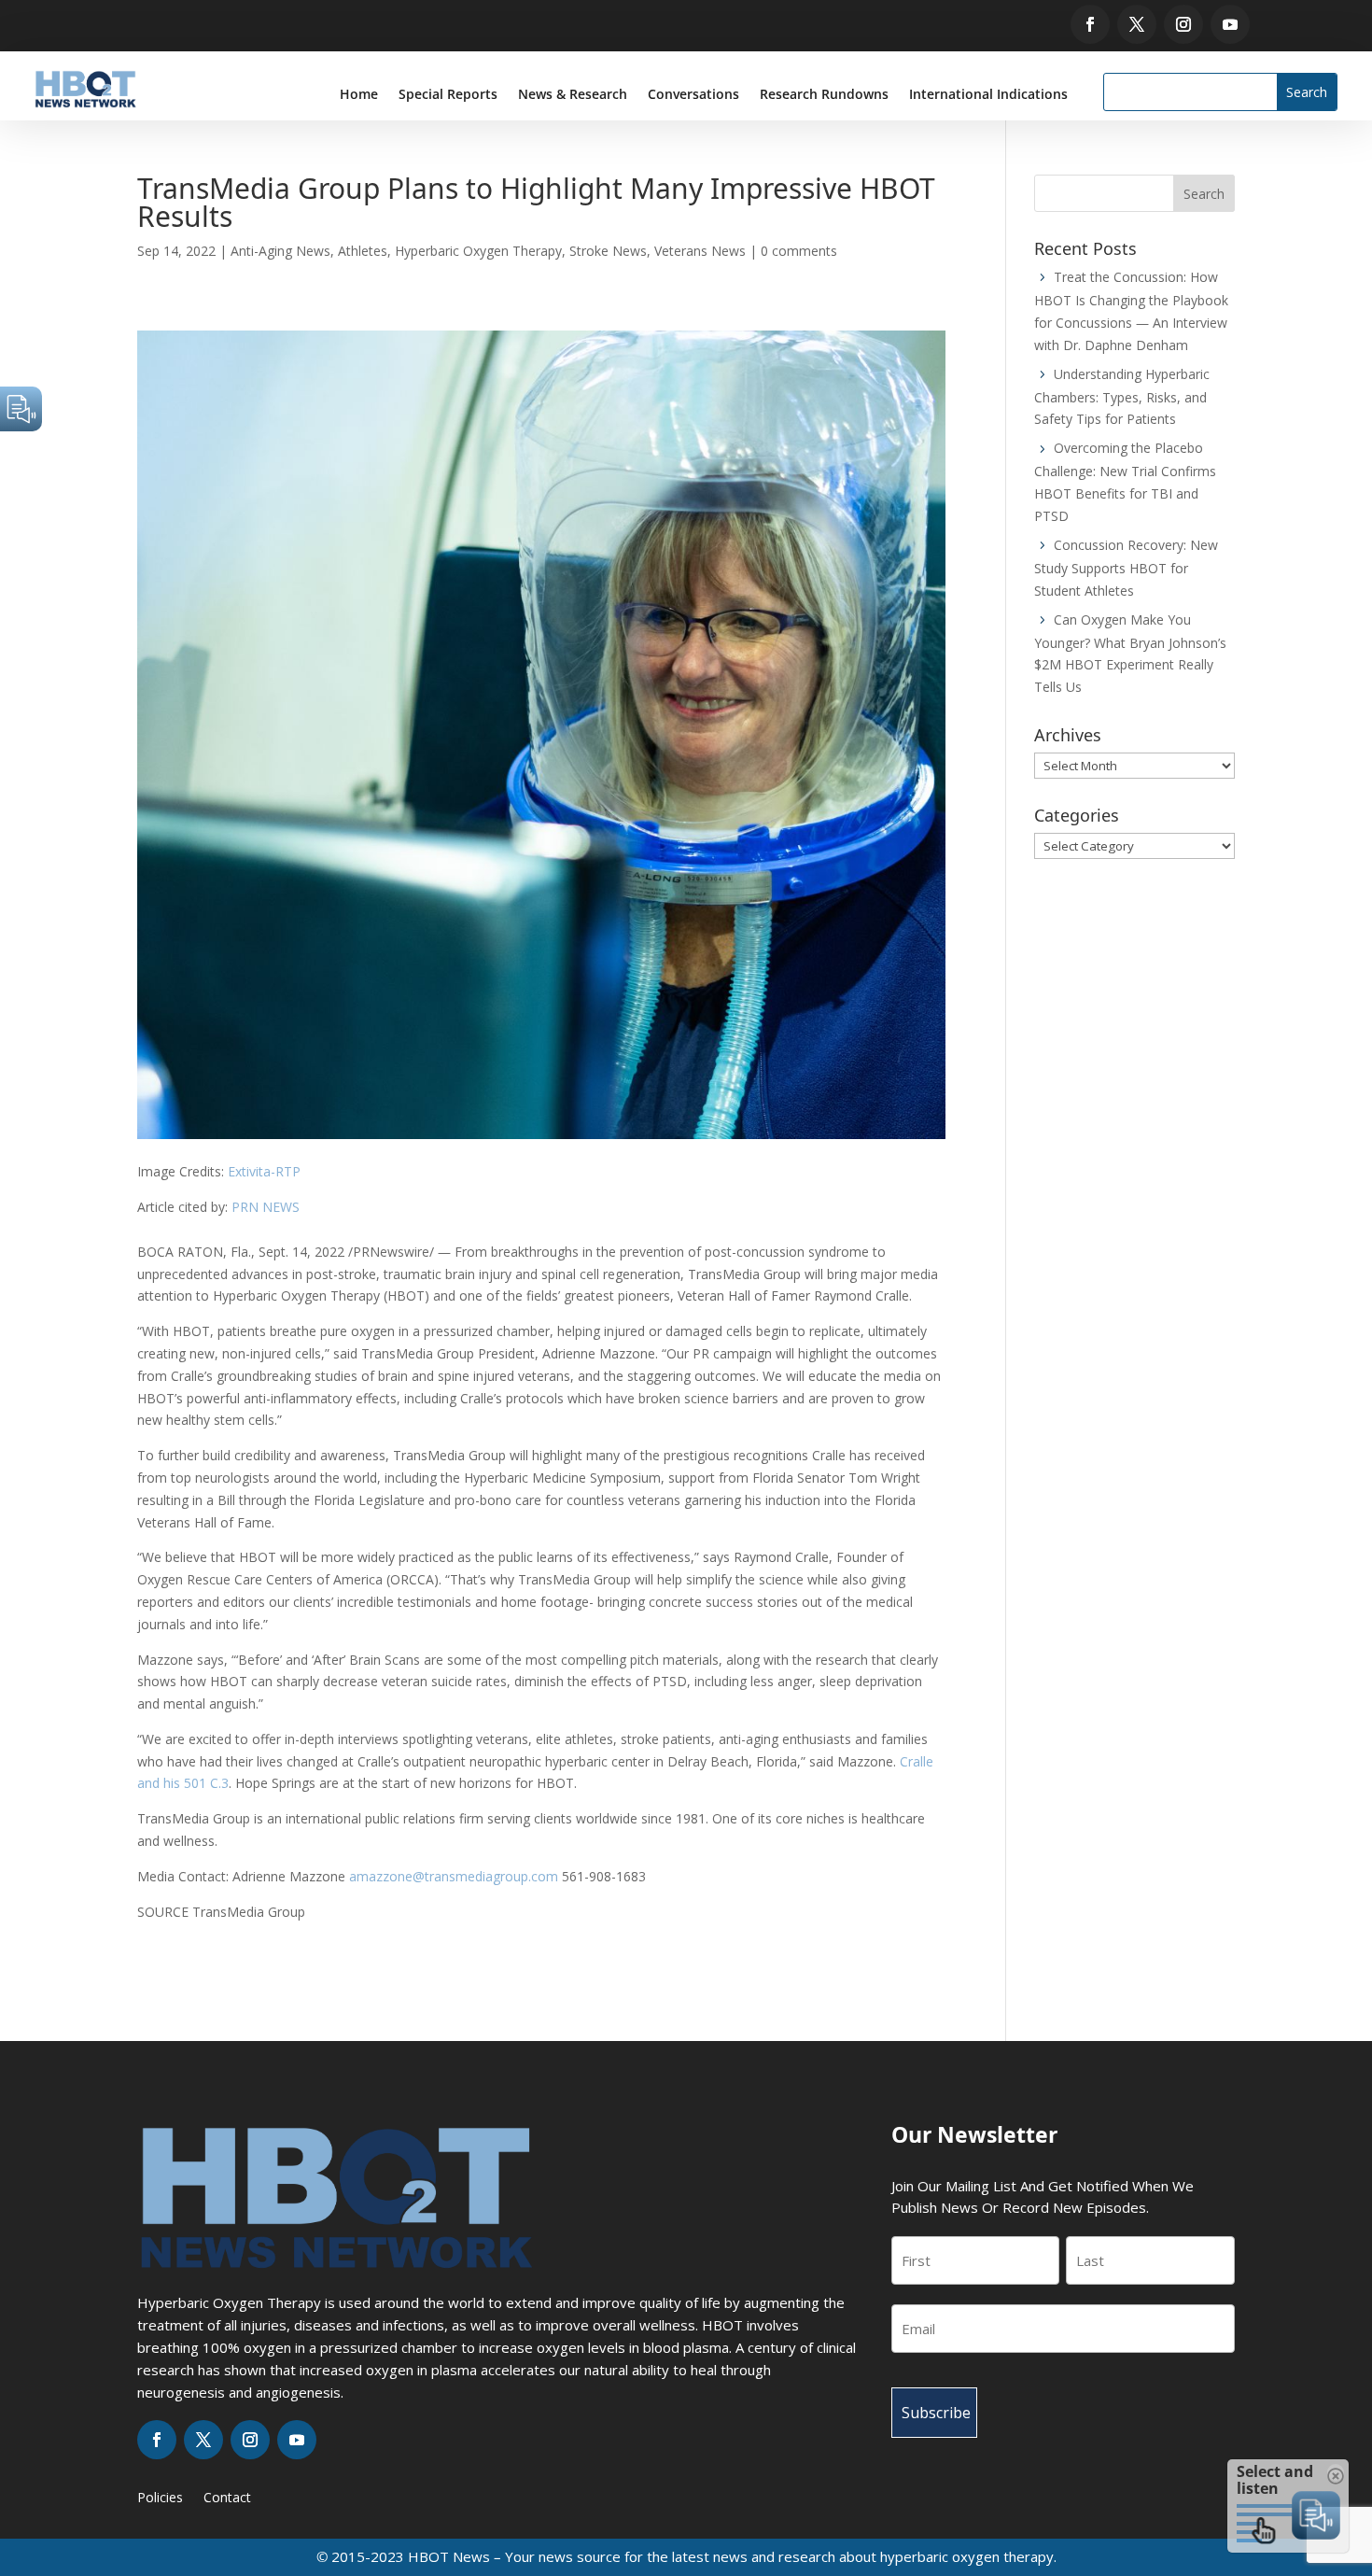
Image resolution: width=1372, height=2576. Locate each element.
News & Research (573, 95)
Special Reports (448, 95)
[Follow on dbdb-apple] (1289, 24)
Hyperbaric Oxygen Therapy (478, 251)
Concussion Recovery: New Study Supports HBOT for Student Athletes (1126, 568)
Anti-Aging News (280, 251)
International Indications (988, 95)
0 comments (799, 251)
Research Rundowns (824, 95)
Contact (227, 2499)
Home (359, 95)
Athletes (363, 251)
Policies (160, 2499)
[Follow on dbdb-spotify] (1262, 24)
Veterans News (700, 251)
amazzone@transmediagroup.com (454, 1876)
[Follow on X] (1137, 24)
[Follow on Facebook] (1090, 24)
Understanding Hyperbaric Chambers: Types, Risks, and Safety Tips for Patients (1122, 397)
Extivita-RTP (264, 1171)
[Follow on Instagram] (1183, 24)
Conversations (693, 95)
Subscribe (936, 2413)
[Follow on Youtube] (1230, 24)
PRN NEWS (266, 1207)
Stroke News (608, 251)
